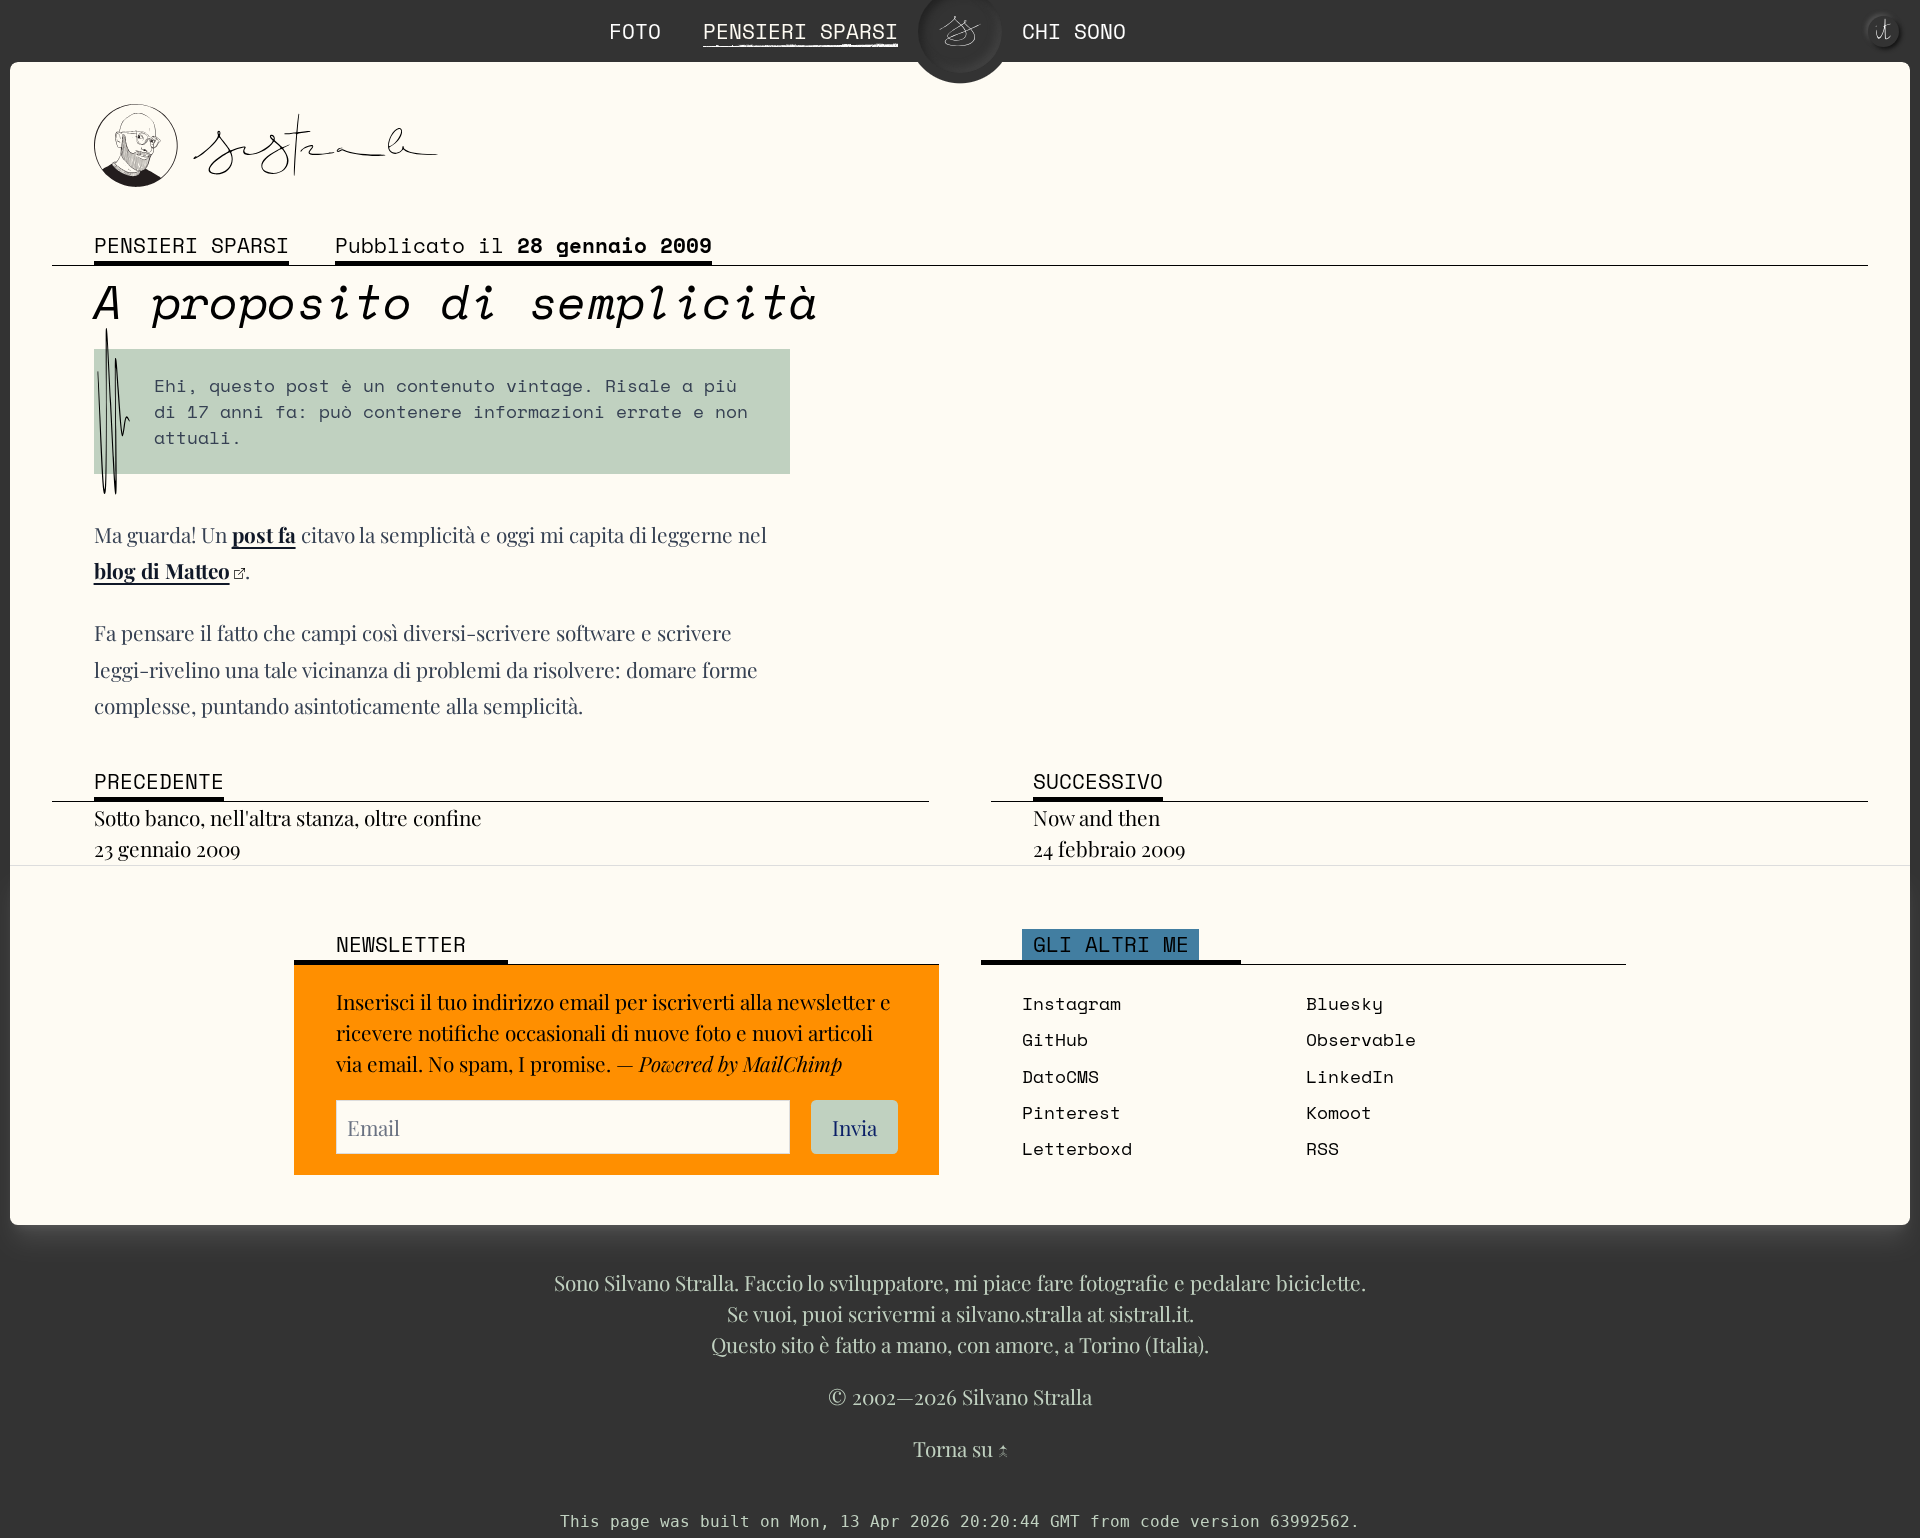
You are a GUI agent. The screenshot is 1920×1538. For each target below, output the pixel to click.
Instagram (1071, 1003)
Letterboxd (1077, 1148)
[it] (1883, 31)
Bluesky (1344, 1003)
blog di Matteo (162, 570)
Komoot (1339, 1112)
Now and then (1096, 817)
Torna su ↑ (960, 1448)
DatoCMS (1060, 1076)
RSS (1322, 1148)
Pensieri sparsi (191, 245)
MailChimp (792, 1063)
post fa (264, 534)
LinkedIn (1350, 1076)
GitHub (1055, 1039)
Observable (1361, 1039)
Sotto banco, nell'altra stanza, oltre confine (288, 817)
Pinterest (1071, 1112)
